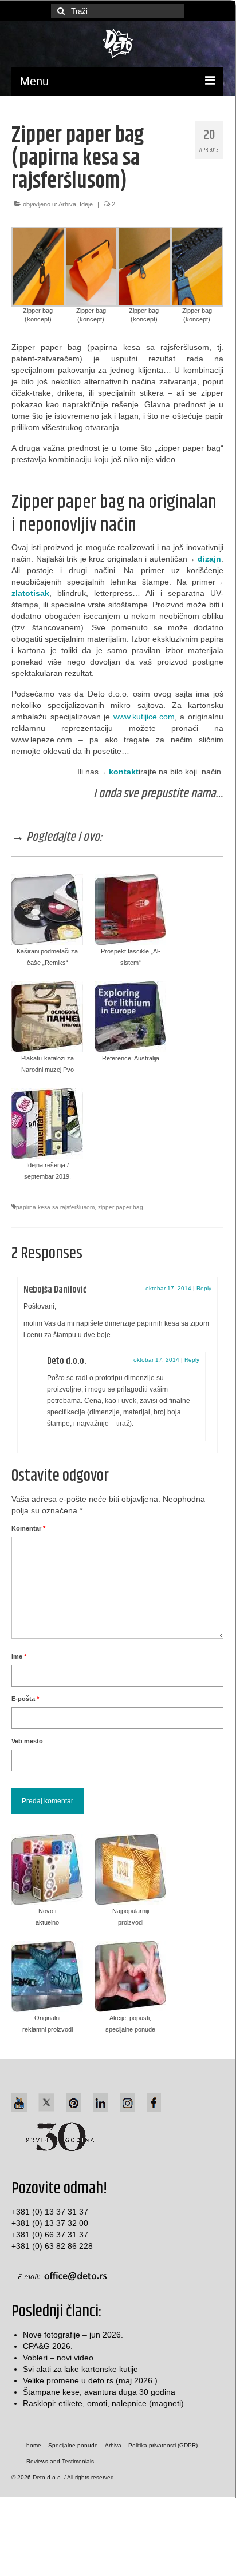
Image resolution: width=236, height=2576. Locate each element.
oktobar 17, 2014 (168, 1288)
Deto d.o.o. (67, 1361)
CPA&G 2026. (48, 2346)
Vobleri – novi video (58, 2358)
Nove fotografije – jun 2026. (73, 2335)
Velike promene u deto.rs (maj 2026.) (90, 2380)
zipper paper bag (121, 1207)
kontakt (124, 772)
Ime (19, 1656)
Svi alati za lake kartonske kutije (80, 2369)
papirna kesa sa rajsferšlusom (55, 1207)
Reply (204, 1288)
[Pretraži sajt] (60, 11)
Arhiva (67, 204)
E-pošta (25, 1699)
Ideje (86, 204)
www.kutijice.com (144, 717)
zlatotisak (30, 593)
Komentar (28, 1528)
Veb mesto (27, 1741)
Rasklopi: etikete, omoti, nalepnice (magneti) (103, 2403)
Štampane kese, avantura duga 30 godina (99, 2392)
